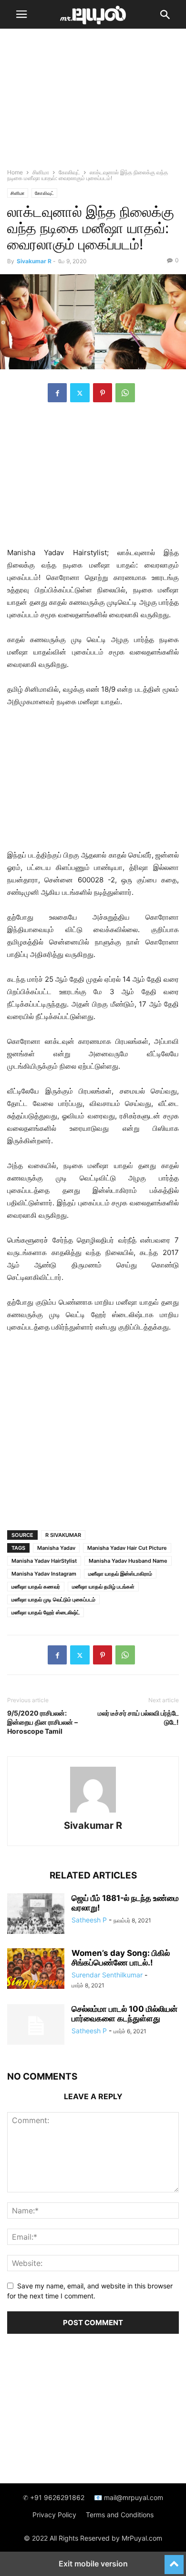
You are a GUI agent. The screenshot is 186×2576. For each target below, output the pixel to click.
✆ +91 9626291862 (54, 2497)
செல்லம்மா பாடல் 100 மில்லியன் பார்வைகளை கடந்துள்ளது (124, 2014)
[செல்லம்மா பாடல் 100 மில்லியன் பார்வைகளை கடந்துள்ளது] (36, 2026)
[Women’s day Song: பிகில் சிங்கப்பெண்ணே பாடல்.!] (36, 1970)
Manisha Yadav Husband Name (128, 1561)
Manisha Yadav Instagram (44, 1574)
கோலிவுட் (69, 172)
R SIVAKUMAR (63, 1535)
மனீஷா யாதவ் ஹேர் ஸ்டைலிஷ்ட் (46, 1612)
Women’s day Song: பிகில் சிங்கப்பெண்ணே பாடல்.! (121, 1958)
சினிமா (41, 172)
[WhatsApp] (125, 393)
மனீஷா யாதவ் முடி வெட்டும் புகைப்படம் (53, 1599)
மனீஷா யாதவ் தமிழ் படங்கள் (103, 1587)
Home (15, 172)
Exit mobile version (93, 2564)
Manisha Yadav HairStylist (44, 1561)
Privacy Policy (54, 2515)
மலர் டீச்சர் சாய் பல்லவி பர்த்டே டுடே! (138, 1717)
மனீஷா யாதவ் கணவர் (36, 1587)
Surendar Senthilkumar (107, 1975)
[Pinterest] (103, 393)
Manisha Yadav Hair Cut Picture (127, 1548)
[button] (21, 14)
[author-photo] (93, 1812)
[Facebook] (57, 393)
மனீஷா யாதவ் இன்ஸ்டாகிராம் (120, 1574)
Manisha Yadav (56, 1548)
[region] (93, 103)
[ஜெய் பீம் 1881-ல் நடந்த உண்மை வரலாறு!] (36, 1915)
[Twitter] (80, 393)
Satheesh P (89, 1920)
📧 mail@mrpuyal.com (129, 2497)
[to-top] (174, 2560)
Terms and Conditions (120, 2515)
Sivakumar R (34, 261)
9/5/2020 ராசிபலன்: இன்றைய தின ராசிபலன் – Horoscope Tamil (42, 1722)
